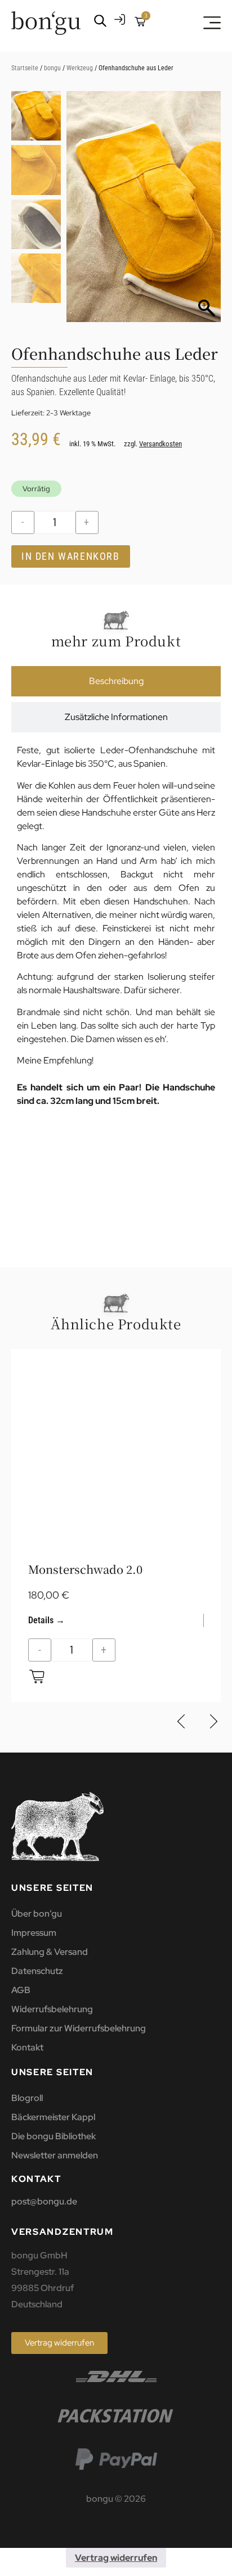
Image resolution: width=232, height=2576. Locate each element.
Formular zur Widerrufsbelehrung (79, 2028)
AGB (21, 1990)
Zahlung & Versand (50, 1952)
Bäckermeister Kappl (53, 2117)
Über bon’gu (37, 1914)
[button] (207, 212)
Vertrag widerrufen (116, 2558)
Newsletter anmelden (55, 2155)
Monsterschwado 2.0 (85, 1569)
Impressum (34, 1933)
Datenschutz (37, 1971)
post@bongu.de (44, 2201)
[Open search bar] (100, 21)
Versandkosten (160, 444)
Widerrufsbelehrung (52, 2009)
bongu (52, 68)
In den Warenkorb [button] (37, 1676)
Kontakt (27, 2047)
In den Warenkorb (71, 556)
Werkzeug (80, 68)
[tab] (116, 681)
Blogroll (27, 2098)
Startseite (25, 68)
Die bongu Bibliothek (53, 2136)
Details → (46, 1620)
